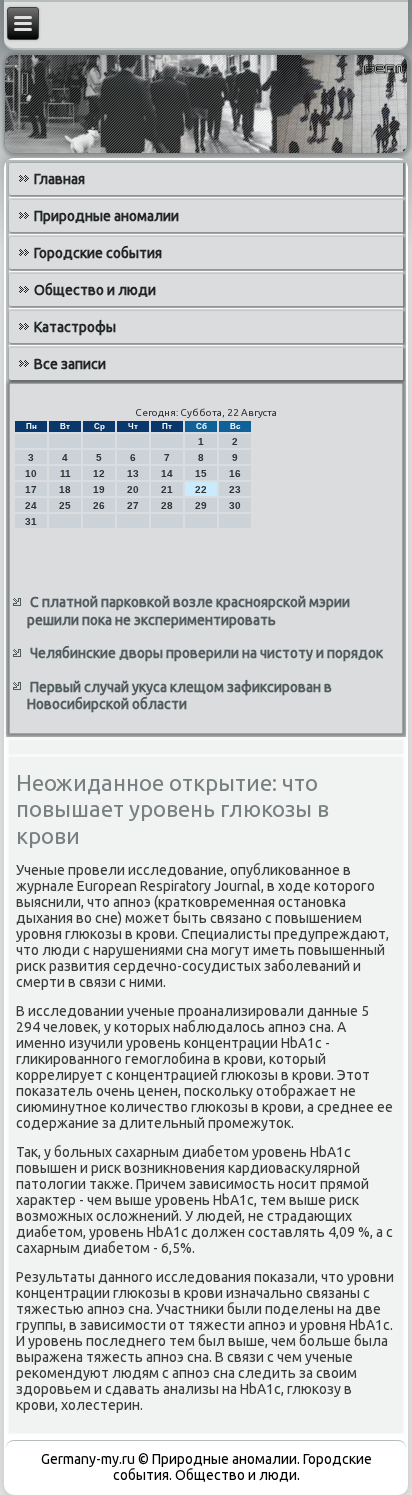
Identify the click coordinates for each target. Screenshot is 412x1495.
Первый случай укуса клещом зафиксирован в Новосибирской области (179, 696)
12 (99, 473)
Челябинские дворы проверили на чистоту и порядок (206, 653)
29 (201, 505)
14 (167, 473)
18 (65, 489)
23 (235, 489)
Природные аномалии (106, 216)
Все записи (70, 364)
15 (201, 473)
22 (201, 489)
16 (235, 473)
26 (99, 505)
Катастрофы (75, 327)
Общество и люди (95, 290)
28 (167, 505)
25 (65, 505)
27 (133, 505)
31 (31, 521)
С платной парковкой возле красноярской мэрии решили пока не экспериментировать (188, 611)
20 (133, 489)
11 (65, 473)
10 (31, 473)
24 (31, 505)
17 (31, 489)
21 (167, 489)
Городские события (98, 253)
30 (235, 505)
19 (99, 489)
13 (133, 473)
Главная (59, 179)
